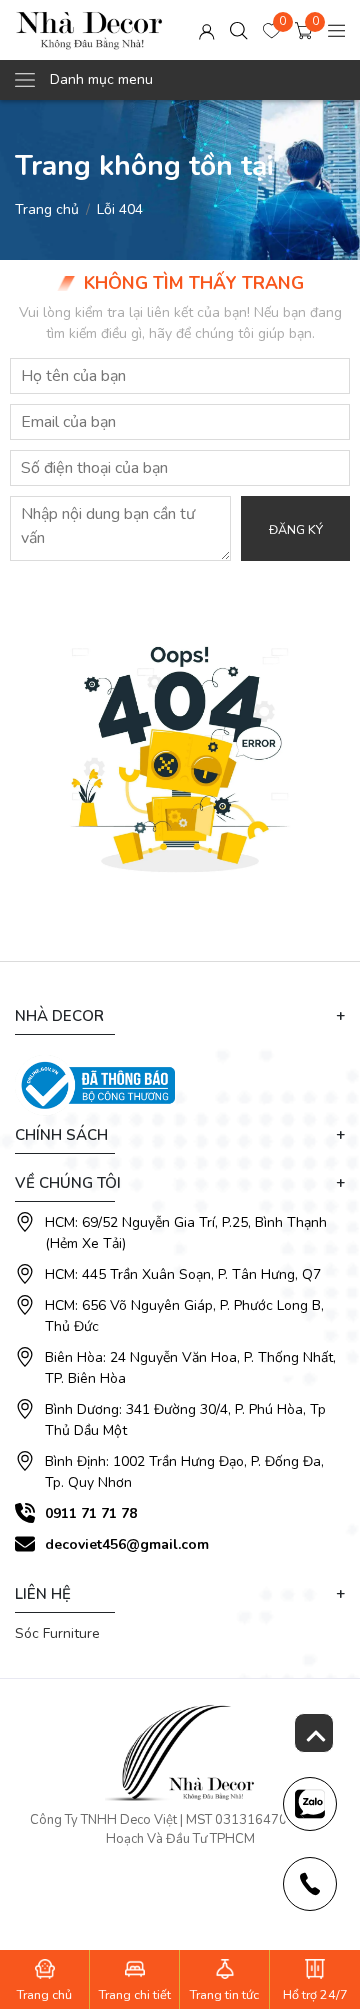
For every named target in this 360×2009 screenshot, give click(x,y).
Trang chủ (47, 209)
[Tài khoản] (207, 30)
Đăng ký (296, 529)
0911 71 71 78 (91, 1513)
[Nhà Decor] (89, 30)
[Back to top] (314, 1733)
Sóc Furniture (57, 1633)
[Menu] (337, 30)
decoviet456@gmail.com (127, 1544)
